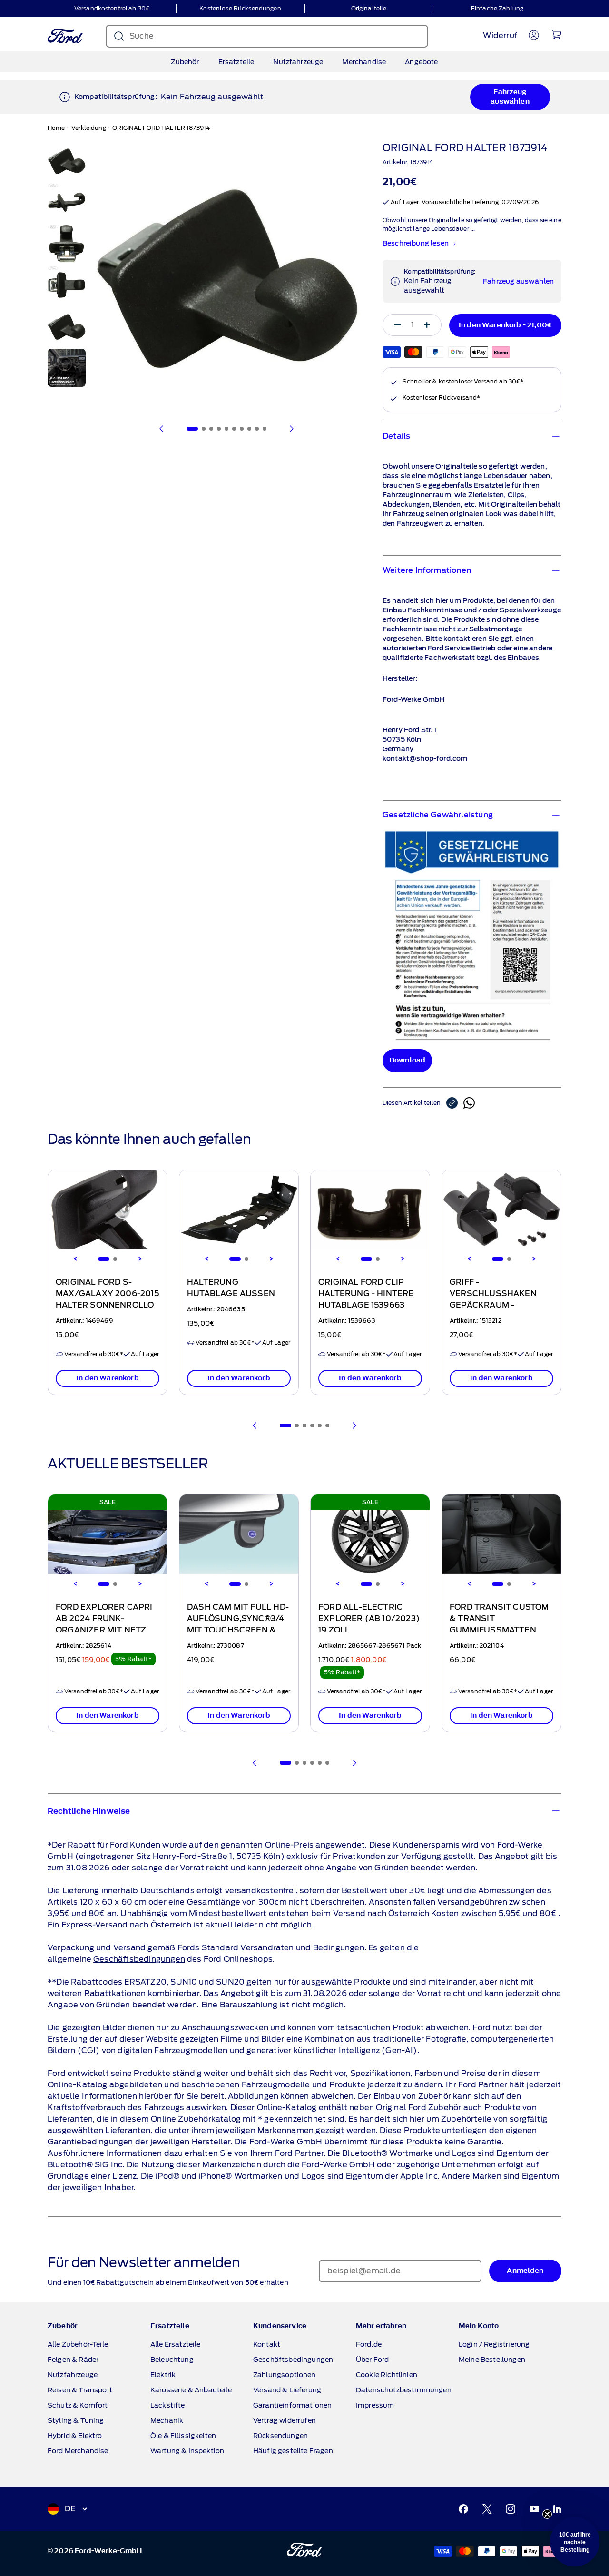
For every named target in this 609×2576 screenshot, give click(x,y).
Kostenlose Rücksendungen (240, 8)
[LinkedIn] (557, 2509)
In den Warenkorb (108, 1378)
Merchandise (364, 62)
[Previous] (75, 1259)
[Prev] (255, 1426)
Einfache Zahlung (497, 8)
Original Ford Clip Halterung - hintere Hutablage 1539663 (366, 1294)
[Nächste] (291, 429)
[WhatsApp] (469, 1103)
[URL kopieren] (455, 1103)
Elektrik (163, 2375)
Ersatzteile (236, 62)
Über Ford (372, 2360)
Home (56, 128)
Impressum (375, 2405)
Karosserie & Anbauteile (191, 2390)
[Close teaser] (547, 2514)
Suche (142, 36)
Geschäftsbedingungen (139, 1959)
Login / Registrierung (494, 2344)
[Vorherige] (162, 429)
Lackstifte (168, 2405)
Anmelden (525, 2271)
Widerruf (500, 35)
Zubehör (185, 62)
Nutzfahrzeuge (298, 62)
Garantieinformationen (292, 2405)
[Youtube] (534, 2509)
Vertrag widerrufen (285, 2420)
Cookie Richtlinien (387, 2375)
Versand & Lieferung (287, 2390)
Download (407, 1060)
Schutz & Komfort (78, 2405)
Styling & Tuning (76, 2420)
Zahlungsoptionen (285, 2375)
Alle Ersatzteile (176, 2344)
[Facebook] (463, 2509)
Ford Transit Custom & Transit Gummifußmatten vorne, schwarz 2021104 (499, 1630)
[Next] (140, 1259)
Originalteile (369, 8)
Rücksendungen (280, 2436)
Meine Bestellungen (492, 2360)
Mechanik (167, 2420)
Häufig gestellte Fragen (293, 2451)
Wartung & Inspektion (187, 2451)
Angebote (421, 62)
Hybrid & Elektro (75, 2436)
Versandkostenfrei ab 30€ (112, 8)
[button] (575, 2542)
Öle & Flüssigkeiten (183, 2436)
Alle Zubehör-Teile (78, 2344)
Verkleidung (89, 128)
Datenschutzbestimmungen (404, 2390)
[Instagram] (511, 2509)
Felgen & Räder (73, 2360)
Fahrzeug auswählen (510, 97)
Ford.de (369, 2344)
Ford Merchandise (78, 2451)
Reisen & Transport (80, 2390)
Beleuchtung (172, 2360)
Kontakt (267, 2344)
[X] (487, 2509)
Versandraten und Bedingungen (302, 1948)
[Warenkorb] (556, 35)
